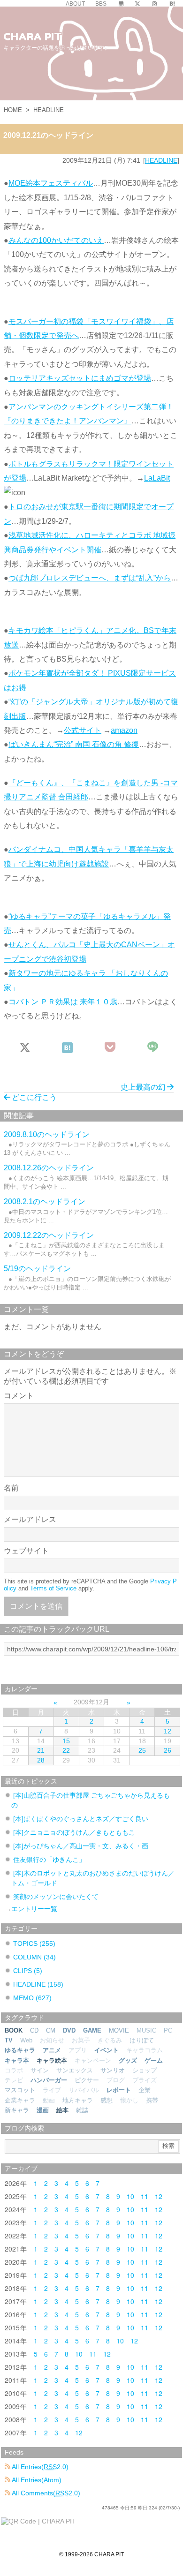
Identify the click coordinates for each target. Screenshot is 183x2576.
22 (66, 1750)
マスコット (20, 2090)
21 (41, 1750)
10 (130, 2196)
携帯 (152, 2100)
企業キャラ (20, 2100)
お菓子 (81, 2040)
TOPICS (34, 1943)
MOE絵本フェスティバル (51, 183)
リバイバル (84, 2090)
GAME (92, 2030)
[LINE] (153, 1048)
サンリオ (113, 2070)
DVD (69, 2030)
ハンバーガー (49, 2080)
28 (41, 1760)
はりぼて (142, 2040)
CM (51, 2030)
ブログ (116, 2080)
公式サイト (83, 730)
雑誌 (82, 2110)
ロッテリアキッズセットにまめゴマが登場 (80, 378)
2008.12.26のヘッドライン (49, 1168)
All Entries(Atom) (36, 2480)
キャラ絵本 (52, 2060)
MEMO (32, 1998)
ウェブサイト (26, 1551)
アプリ (78, 2050)
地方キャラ (78, 2100)
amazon (124, 730)
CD (34, 2030)
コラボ (14, 2070)
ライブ (52, 2090)
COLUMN (34, 1957)
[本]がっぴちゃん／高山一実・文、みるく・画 (81, 1846)
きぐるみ (110, 2040)
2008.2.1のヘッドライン (45, 1201)
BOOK (14, 2030)
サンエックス (75, 2070)
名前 (11, 1488)
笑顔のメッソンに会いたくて (56, 1897)
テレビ (14, 2080)
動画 (49, 2100)
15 (66, 1741)
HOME (13, 110)
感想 (107, 2100)
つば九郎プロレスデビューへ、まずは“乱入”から (90, 578)
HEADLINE (49, 110)
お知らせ (52, 2040)
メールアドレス (30, 1519)
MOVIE (119, 2030)
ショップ (145, 2070)
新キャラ (17, 2110)
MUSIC (146, 2030)
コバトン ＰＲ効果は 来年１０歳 (63, 1002)
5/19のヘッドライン (37, 1269)
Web (26, 2040)
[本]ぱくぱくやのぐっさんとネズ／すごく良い (81, 1819)
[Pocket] (111, 1048)
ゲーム (154, 2060)
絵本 (62, 2110)
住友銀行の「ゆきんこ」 (49, 1860)
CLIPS (28, 1971)
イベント (107, 2050)
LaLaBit (157, 478)
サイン (40, 2070)
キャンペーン (93, 2060)
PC (168, 2030)
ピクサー (87, 2080)
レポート (119, 2090)
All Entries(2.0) (39, 2467)
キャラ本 (17, 2060)
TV (9, 2040)
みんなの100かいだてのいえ (56, 240)
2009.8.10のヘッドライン (47, 1134)
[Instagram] (154, 4)
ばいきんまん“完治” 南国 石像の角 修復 (74, 744)
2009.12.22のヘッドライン (49, 1235)
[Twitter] (137, 4)
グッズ (128, 2060)
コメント (19, 1396)
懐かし (129, 2100)
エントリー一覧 (34, 1909)
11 (145, 2196)
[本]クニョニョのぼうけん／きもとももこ (74, 1832)
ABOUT (75, 4)
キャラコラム (145, 2050)
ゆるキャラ (20, 2050)
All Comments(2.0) (45, 2493)
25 (142, 1750)
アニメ (52, 2050)
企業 (145, 2090)
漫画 (43, 2110)
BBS (101, 4)
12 (168, 1731)
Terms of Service (53, 1588)
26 (168, 1750)
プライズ (145, 2080)
